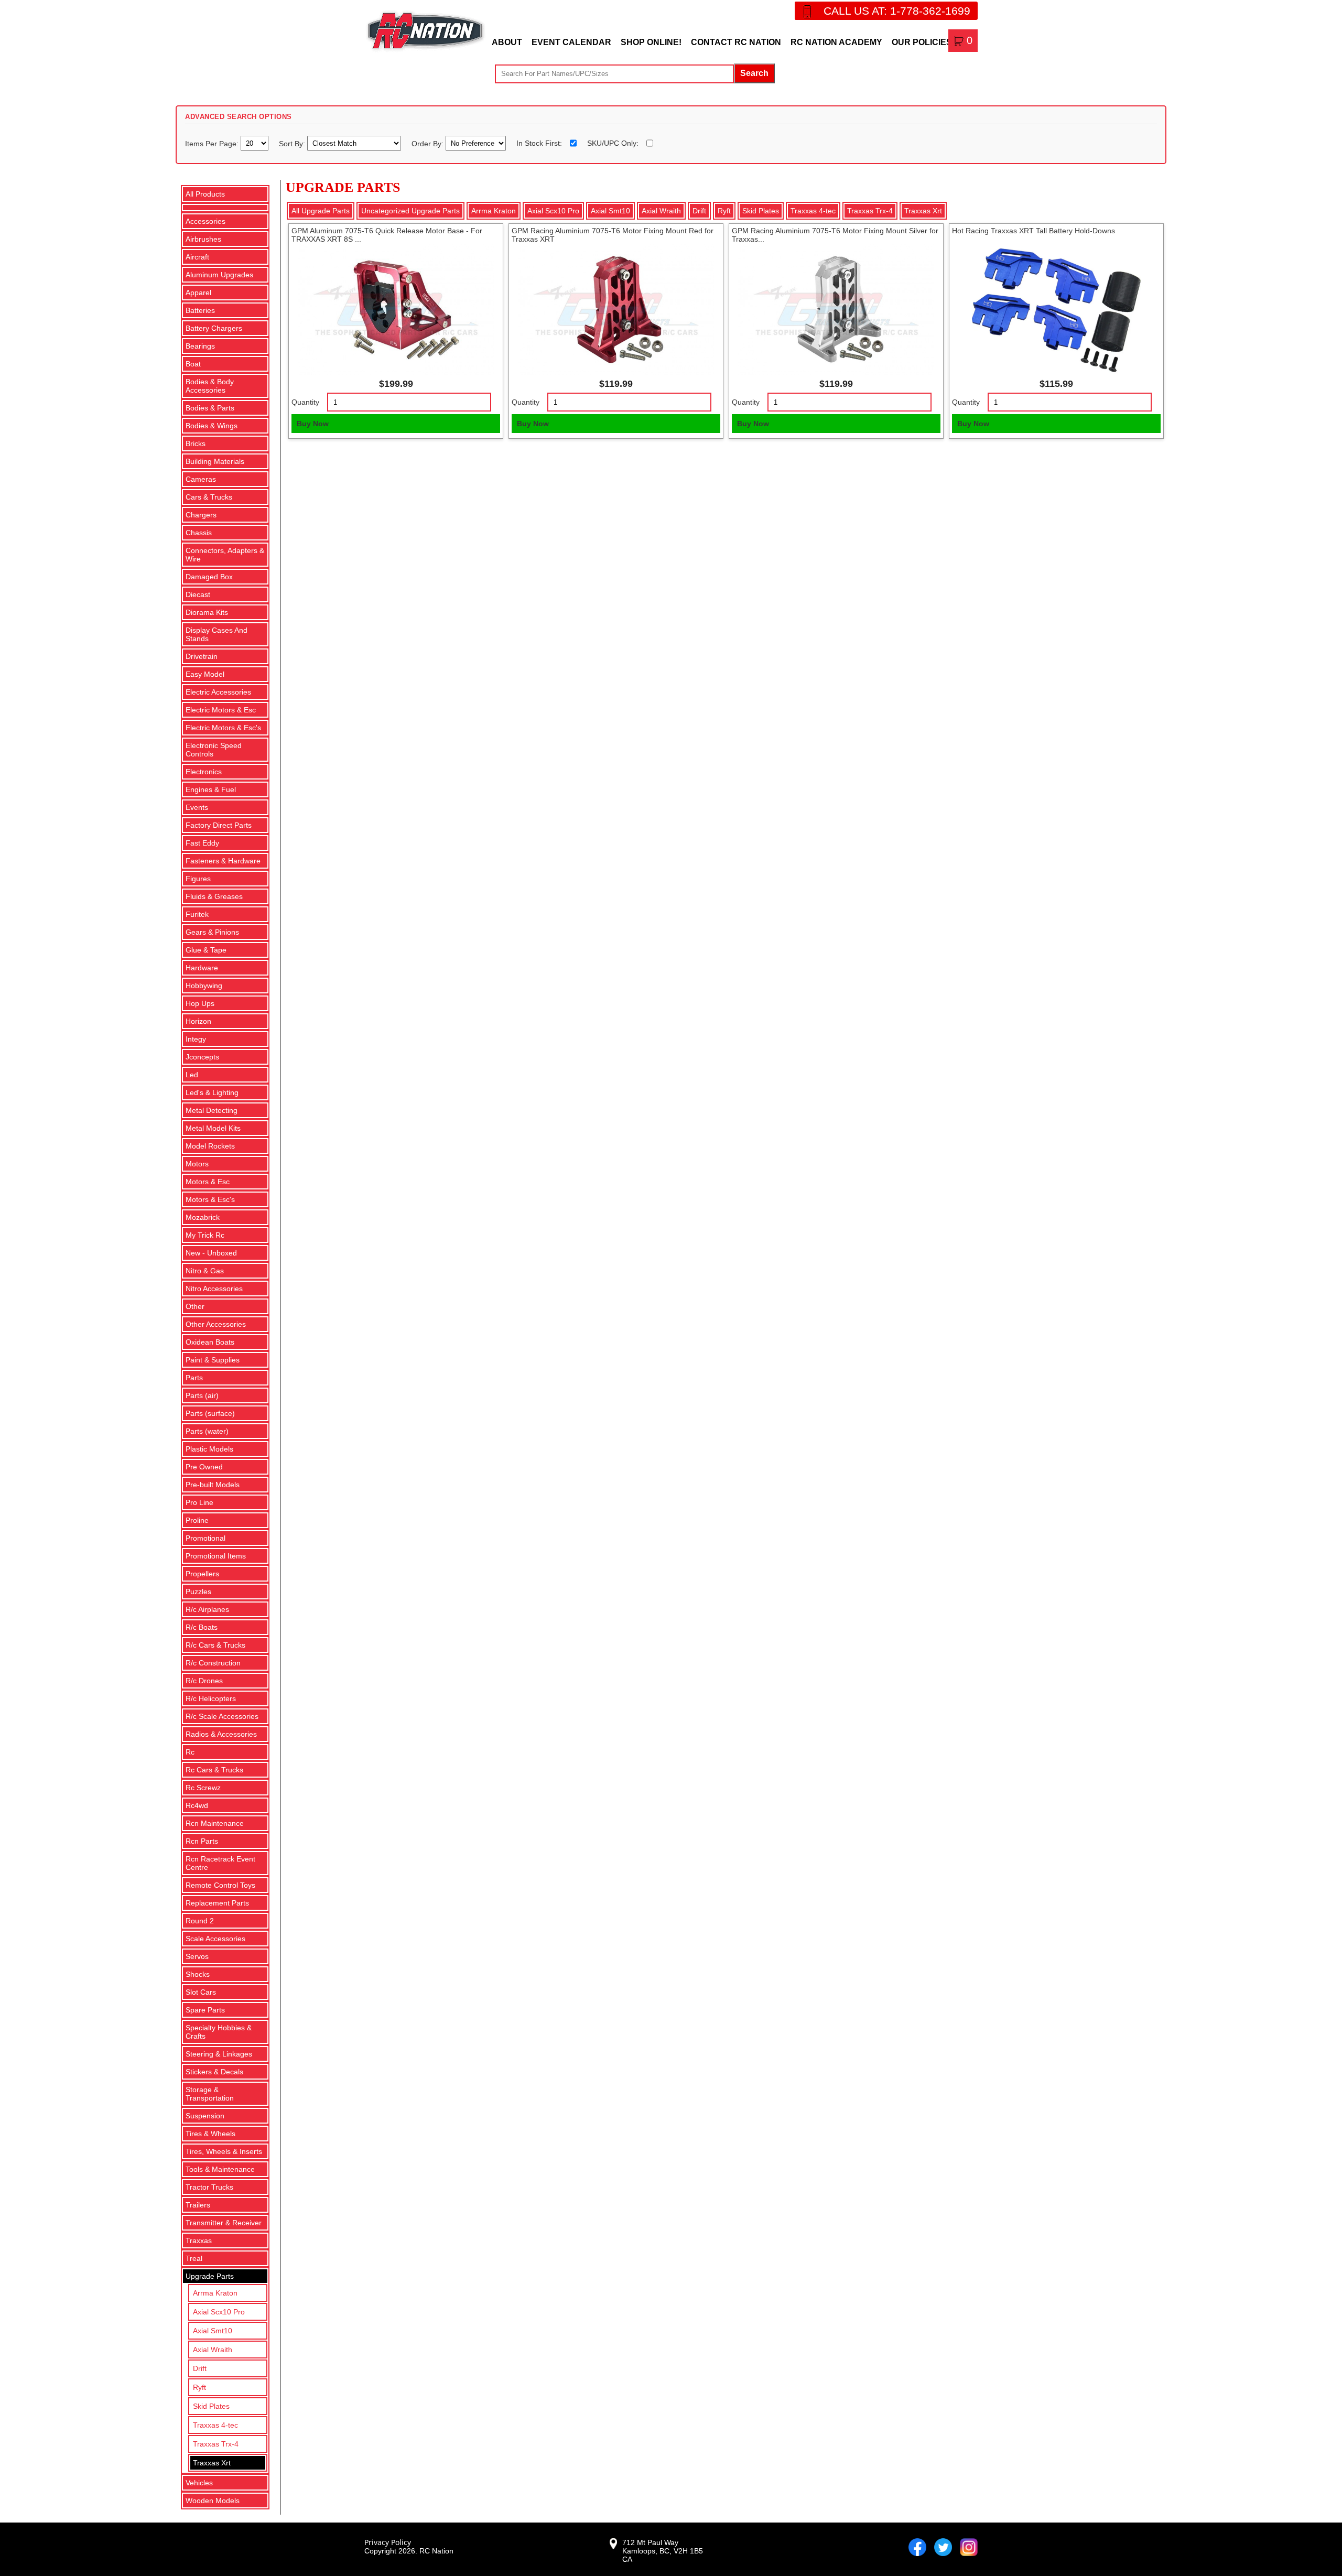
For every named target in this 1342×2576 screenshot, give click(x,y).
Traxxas (199, 2241)
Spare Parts (205, 2010)
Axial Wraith (213, 2350)
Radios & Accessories (221, 1734)
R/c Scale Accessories (222, 1716)
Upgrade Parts (210, 2276)
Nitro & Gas (205, 1271)
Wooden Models (213, 2501)
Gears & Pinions (212, 932)
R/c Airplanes (207, 1609)
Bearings (200, 346)
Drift (200, 2368)
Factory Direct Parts (219, 825)
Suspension (205, 2116)
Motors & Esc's (210, 1199)
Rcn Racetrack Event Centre (220, 1863)
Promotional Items (216, 1556)
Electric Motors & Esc (221, 710)
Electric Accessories (218, 692)
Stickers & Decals (214, 2072)
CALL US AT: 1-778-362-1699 (897, 11)
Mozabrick (203, 1217)
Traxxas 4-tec (215, 2425)
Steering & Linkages (219, 2054)
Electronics (204, 772)
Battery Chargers (214, 328)
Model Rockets (210, 1146)
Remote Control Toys (220, 1885)
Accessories (205, 221)
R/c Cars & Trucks (215, 1645)
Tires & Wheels (210, 2134)
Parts (194, 1378)
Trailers (198, 2205)
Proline (197, 1520)
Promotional (205, 1538)
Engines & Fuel (211, 789)
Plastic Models (209, 1449)
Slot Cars (201, 1992)
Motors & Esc (208, 1182)
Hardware (202, 968)
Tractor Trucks (209, 2187)
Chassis (199, 533)
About (507, 42)
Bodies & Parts (210, 408)
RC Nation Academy (836, 42)
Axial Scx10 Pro (219, 2312)
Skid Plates (211, 2406)
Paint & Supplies (213, 1360)
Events (197, 807)
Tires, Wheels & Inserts (224, 2151)
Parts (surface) (210, 1413)
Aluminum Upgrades (219, 275)
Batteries (200, 310)
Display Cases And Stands (217, 634)
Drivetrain (202, 656)
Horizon (198, 1021)
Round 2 (200, 1921)
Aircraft (197, 257)
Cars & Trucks (209, 497)
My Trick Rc (205, 1235)
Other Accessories (216, 1324)
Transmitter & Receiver (224, 2223)
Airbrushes (203, 239)
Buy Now (313, 424)
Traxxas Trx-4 (216, 2444)
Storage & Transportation (210, 2094)
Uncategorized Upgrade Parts (410, 211)
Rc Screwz (203, 1788)
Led (192, 1075)
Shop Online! (651, 42)
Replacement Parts (217, 1903)
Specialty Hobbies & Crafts (219, 2032)
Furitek (197, 914)
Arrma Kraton (215, 2293)
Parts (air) (202, 1395)
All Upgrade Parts (321, 211)
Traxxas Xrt (212, 2463)
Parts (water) (207, 1431)
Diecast (198, 594)
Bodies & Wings (212, 426)
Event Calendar (571, 42)
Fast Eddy (202, 843)
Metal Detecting (212, 1110)
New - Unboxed (211, 1253)
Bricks (196, 443)
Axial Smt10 (213, 2331)
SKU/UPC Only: (613, 143)
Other (195, 1306)
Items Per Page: (213, 143)
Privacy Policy (388, 2542)
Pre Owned (204, 1467)
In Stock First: (539, 143)
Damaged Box (209, 577)
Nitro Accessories (214, 1289)
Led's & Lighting (212, 1092)
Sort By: (293, 143)
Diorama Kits (207, 612)
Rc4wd (197, 1805)
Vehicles (199, 2483)
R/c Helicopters (211, 1698)
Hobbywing (204, 986)
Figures (198, 879)
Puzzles (198, 1592)
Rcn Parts (202, 1841)
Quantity (305, 402)
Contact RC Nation (736, 42)
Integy (196, 1039)
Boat (193, 364)
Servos (197, 1956)
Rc (190, 1752)
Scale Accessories (215, 1939)
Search (754, 73)
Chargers (201, 515)
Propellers (202, 1574)
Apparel (198, 293)
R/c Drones (204, 1681)
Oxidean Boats (210, 1342)
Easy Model (205, 674)
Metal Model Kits (213, 1128)
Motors (197, 1164)
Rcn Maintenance (215, 1823)
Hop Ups (200, 1003)
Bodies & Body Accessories (210, 386)
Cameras (201, 479)
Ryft (199, 2387)
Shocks (198, 1974)
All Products (205, 194)
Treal (194, 2258)
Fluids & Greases (214, 896)
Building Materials (215, 461)
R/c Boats (202, 1627)
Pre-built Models (213, 1485)
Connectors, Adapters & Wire (225, 555)
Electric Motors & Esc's (223, 728)
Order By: (429, 143)
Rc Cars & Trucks (214, 1770)
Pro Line (199, 1502)
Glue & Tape (206, 950)
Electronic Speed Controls (214, 750)
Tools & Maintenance (220, 2169)
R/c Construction (213, 1663)
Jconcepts (202, 1057)
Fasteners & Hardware (223, 861)
